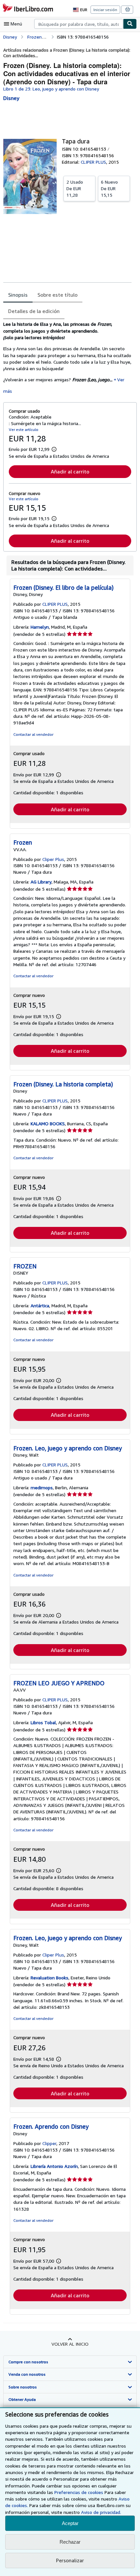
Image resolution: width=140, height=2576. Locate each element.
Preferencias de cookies (79, 2492)
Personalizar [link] (70, 2560)
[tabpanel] (67, 357)
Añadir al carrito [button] (70, 471)
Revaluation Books (49, 1978)
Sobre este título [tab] (57, 295)
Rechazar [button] (70, 2542)
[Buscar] (130, 24)
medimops (42, 1487)
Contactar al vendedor (33, 734)
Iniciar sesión (105, 10)
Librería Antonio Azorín (54, 2166)
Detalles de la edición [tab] (34, 311)
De (75, 188)
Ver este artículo (24, 429)
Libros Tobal (43, 1722)
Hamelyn (40, 627)
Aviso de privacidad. (101, 2512)
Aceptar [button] (70, 2523)
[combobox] (79, 24)
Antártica (40, 1305)
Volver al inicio (70, 2344)
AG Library (41, 882)
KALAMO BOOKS (48, 1123)
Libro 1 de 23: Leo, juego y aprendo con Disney (51, 89)
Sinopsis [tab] (18, 295)
